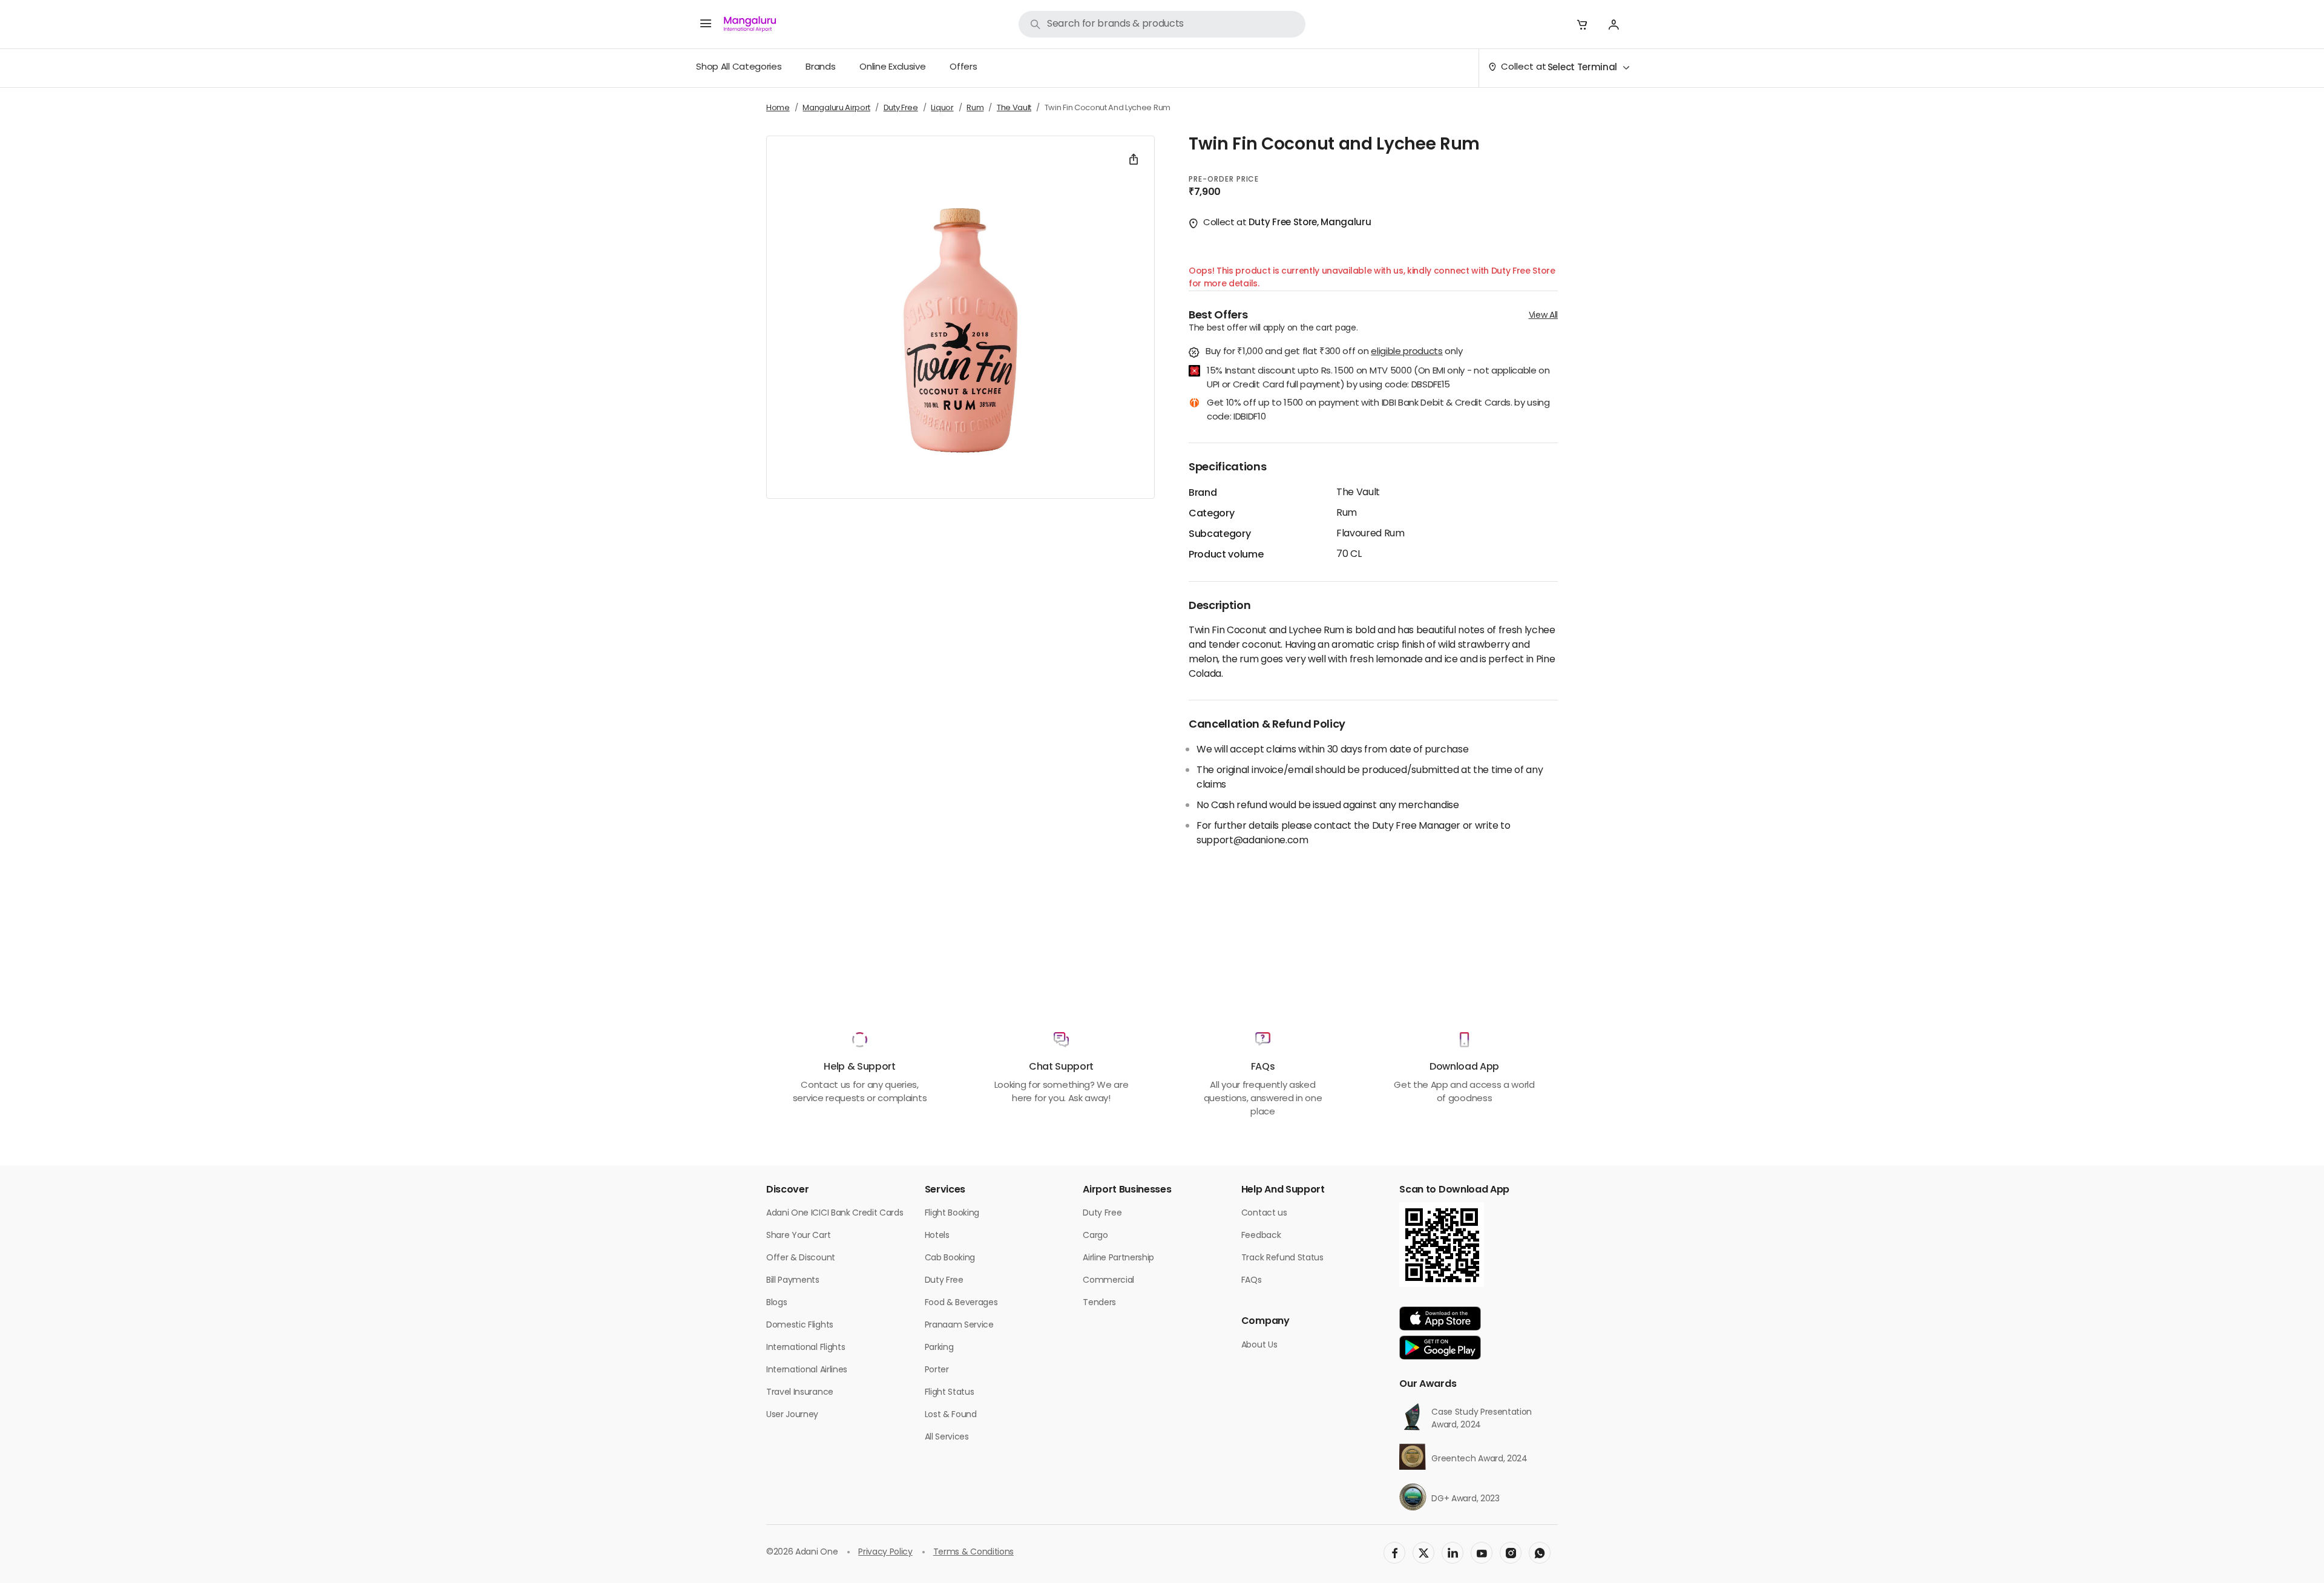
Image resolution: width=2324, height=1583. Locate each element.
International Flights (806, 1348)
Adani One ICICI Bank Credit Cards (835, 1213)
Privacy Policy (885, 1552)
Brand (1203, 493)
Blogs (776, 1303)
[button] (1582, 24)
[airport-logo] (750, 24)
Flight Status (950, 1393)
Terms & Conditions (973, 1552)
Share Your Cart (798, 1236)
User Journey (792, 1415)
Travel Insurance (800, 1393)
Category (1211, 514)
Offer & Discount (801, 1258)
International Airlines (807, 1370)
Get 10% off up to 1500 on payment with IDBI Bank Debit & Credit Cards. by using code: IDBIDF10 (1378, 411)
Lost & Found (951, 1415)
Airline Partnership (1118, 1258)
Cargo (1095, 1236)
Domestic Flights (800, 1325)
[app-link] (1440, 1318)
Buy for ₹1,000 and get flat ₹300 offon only (1334, 353)
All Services (947, 1437)
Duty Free (944, 1281)
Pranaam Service (959, 1325)
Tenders (1099, 1303)
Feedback (1261, 1236)
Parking (939, 1348)
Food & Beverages (961, 1303)
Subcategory (1219, 535)
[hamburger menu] (706, 24)
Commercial (1108, 1281)
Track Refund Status (1282, 1258)
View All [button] (1543, 316)
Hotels (937, 1236)
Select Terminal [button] (1582, 68)
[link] (1162, 24)
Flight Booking (952, 1213)
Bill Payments (793, 1281)
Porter (937, 1370)
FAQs (1252, 1281)
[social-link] (1394, 1553)
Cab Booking (950, 1258)
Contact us (1264, 1213)
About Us (1259, 1345)
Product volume (1226, 555)
